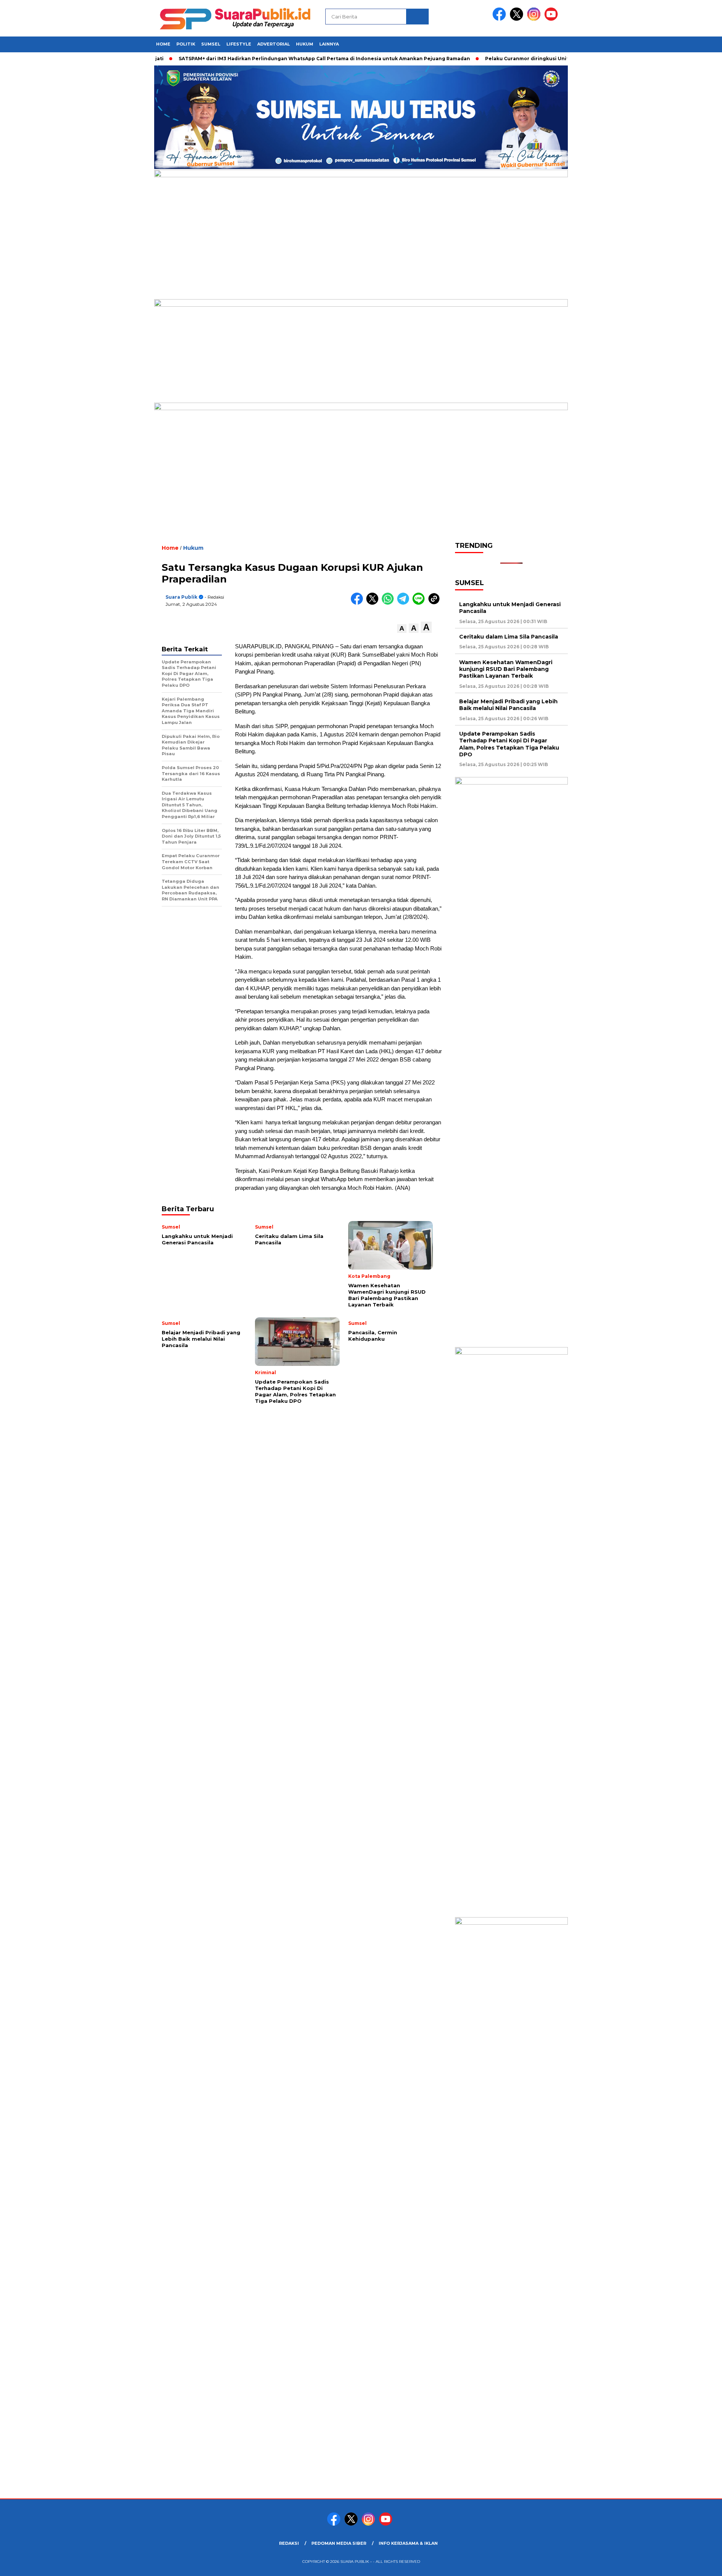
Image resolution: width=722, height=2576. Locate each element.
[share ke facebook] (359, 603)
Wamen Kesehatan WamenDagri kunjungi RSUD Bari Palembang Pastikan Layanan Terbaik (506, 669)
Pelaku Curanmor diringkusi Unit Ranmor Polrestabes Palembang (530, 59)
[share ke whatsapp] (389, 603)
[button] (402, 629)
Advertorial (274, 44)
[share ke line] (420, 603)
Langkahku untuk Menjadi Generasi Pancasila (510, 608)
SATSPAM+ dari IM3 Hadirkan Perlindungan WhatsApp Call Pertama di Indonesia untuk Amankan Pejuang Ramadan (286, 59)
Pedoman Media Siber (339, 2543)
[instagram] (535, 19)
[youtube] (552, 19)
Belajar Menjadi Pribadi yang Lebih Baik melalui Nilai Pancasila (508, 705)
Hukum (305, 44)
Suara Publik (181, 597)
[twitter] (518, 19)
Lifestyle (239, 44)
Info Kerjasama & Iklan (408, 2543)
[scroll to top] (694, 2564)
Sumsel (211, 44)
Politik (186, 44)
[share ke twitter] (374, 603)
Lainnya (329, 44)
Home (163, 44)
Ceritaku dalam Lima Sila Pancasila (509, 637)
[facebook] (501, 19)
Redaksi (289, 2543)
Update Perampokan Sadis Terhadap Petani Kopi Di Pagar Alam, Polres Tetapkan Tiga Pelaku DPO (509, 744)
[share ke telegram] (405, 603)
